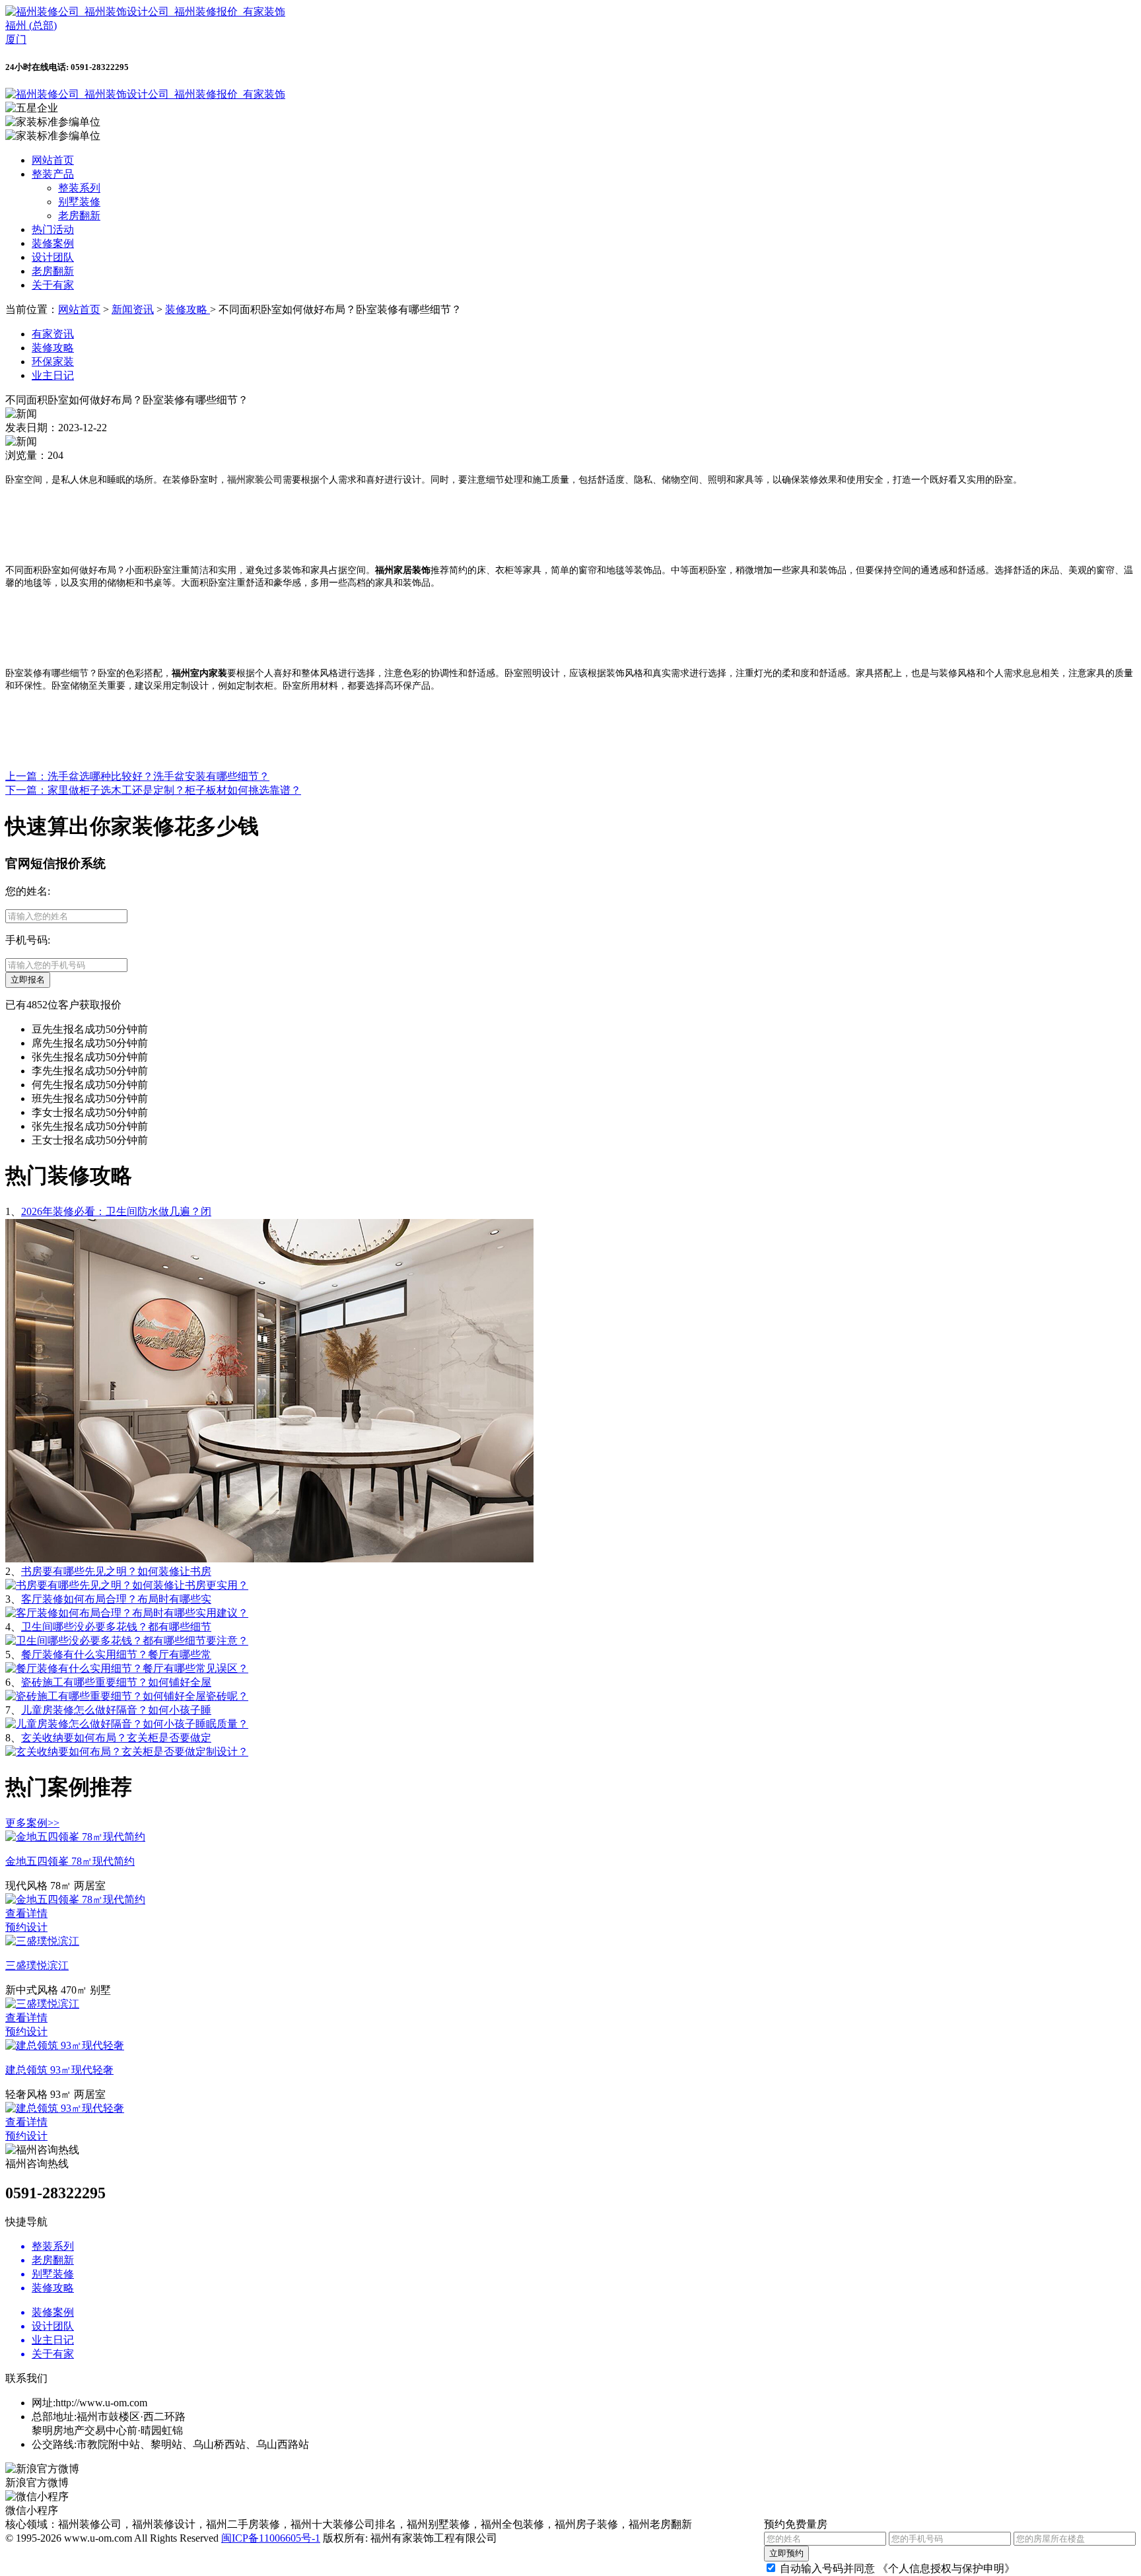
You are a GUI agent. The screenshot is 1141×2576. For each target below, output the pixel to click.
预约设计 (26, 1927)
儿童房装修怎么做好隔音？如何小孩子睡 (116, 1710)
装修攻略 (188, 309)
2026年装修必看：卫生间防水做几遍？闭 (116, 1211)
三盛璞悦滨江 (37, 1966)
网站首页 (53, 160)
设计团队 (53, 257)
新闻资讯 (133, 309)
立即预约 (786, 2553)
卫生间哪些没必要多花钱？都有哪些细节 (116, 1627)
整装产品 (53, 174)
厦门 (16, 39)
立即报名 (28, 980)
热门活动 (53, 229)
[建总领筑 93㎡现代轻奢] (65, 2045)
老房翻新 (79, 216)
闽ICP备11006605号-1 (271, 2538)
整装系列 (79, 188)
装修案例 (53, 243)
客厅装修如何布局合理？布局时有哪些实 (116, 1599)
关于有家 (53, 285)
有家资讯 (53, 334)
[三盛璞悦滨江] (42, 1941)
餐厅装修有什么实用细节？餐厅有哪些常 (116, 1654)
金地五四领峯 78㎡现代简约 (70, 1861)
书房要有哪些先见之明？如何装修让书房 (116, 1571)
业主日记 (53, 375)
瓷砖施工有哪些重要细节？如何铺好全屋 (116, 1682)
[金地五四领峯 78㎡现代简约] (75, 1837)
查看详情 (26, 1913)
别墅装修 (79, 202)
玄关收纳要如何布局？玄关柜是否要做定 (116, 1738)
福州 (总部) (31, 25)
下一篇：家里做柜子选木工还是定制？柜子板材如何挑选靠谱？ (153, 790)
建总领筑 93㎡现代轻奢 (59, 2070)
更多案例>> (32, 1823)
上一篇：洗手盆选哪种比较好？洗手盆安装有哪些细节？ (137, 776)
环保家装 (53, 362)
